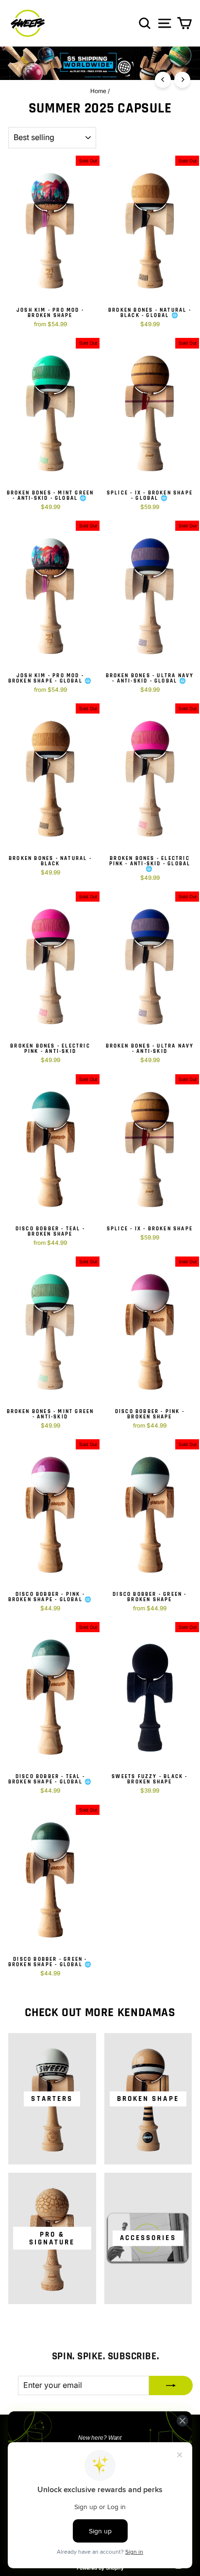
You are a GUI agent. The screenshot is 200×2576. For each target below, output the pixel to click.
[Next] (182, 80)
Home (98, 91)
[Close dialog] (182, 2421)
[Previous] (163, 80)
